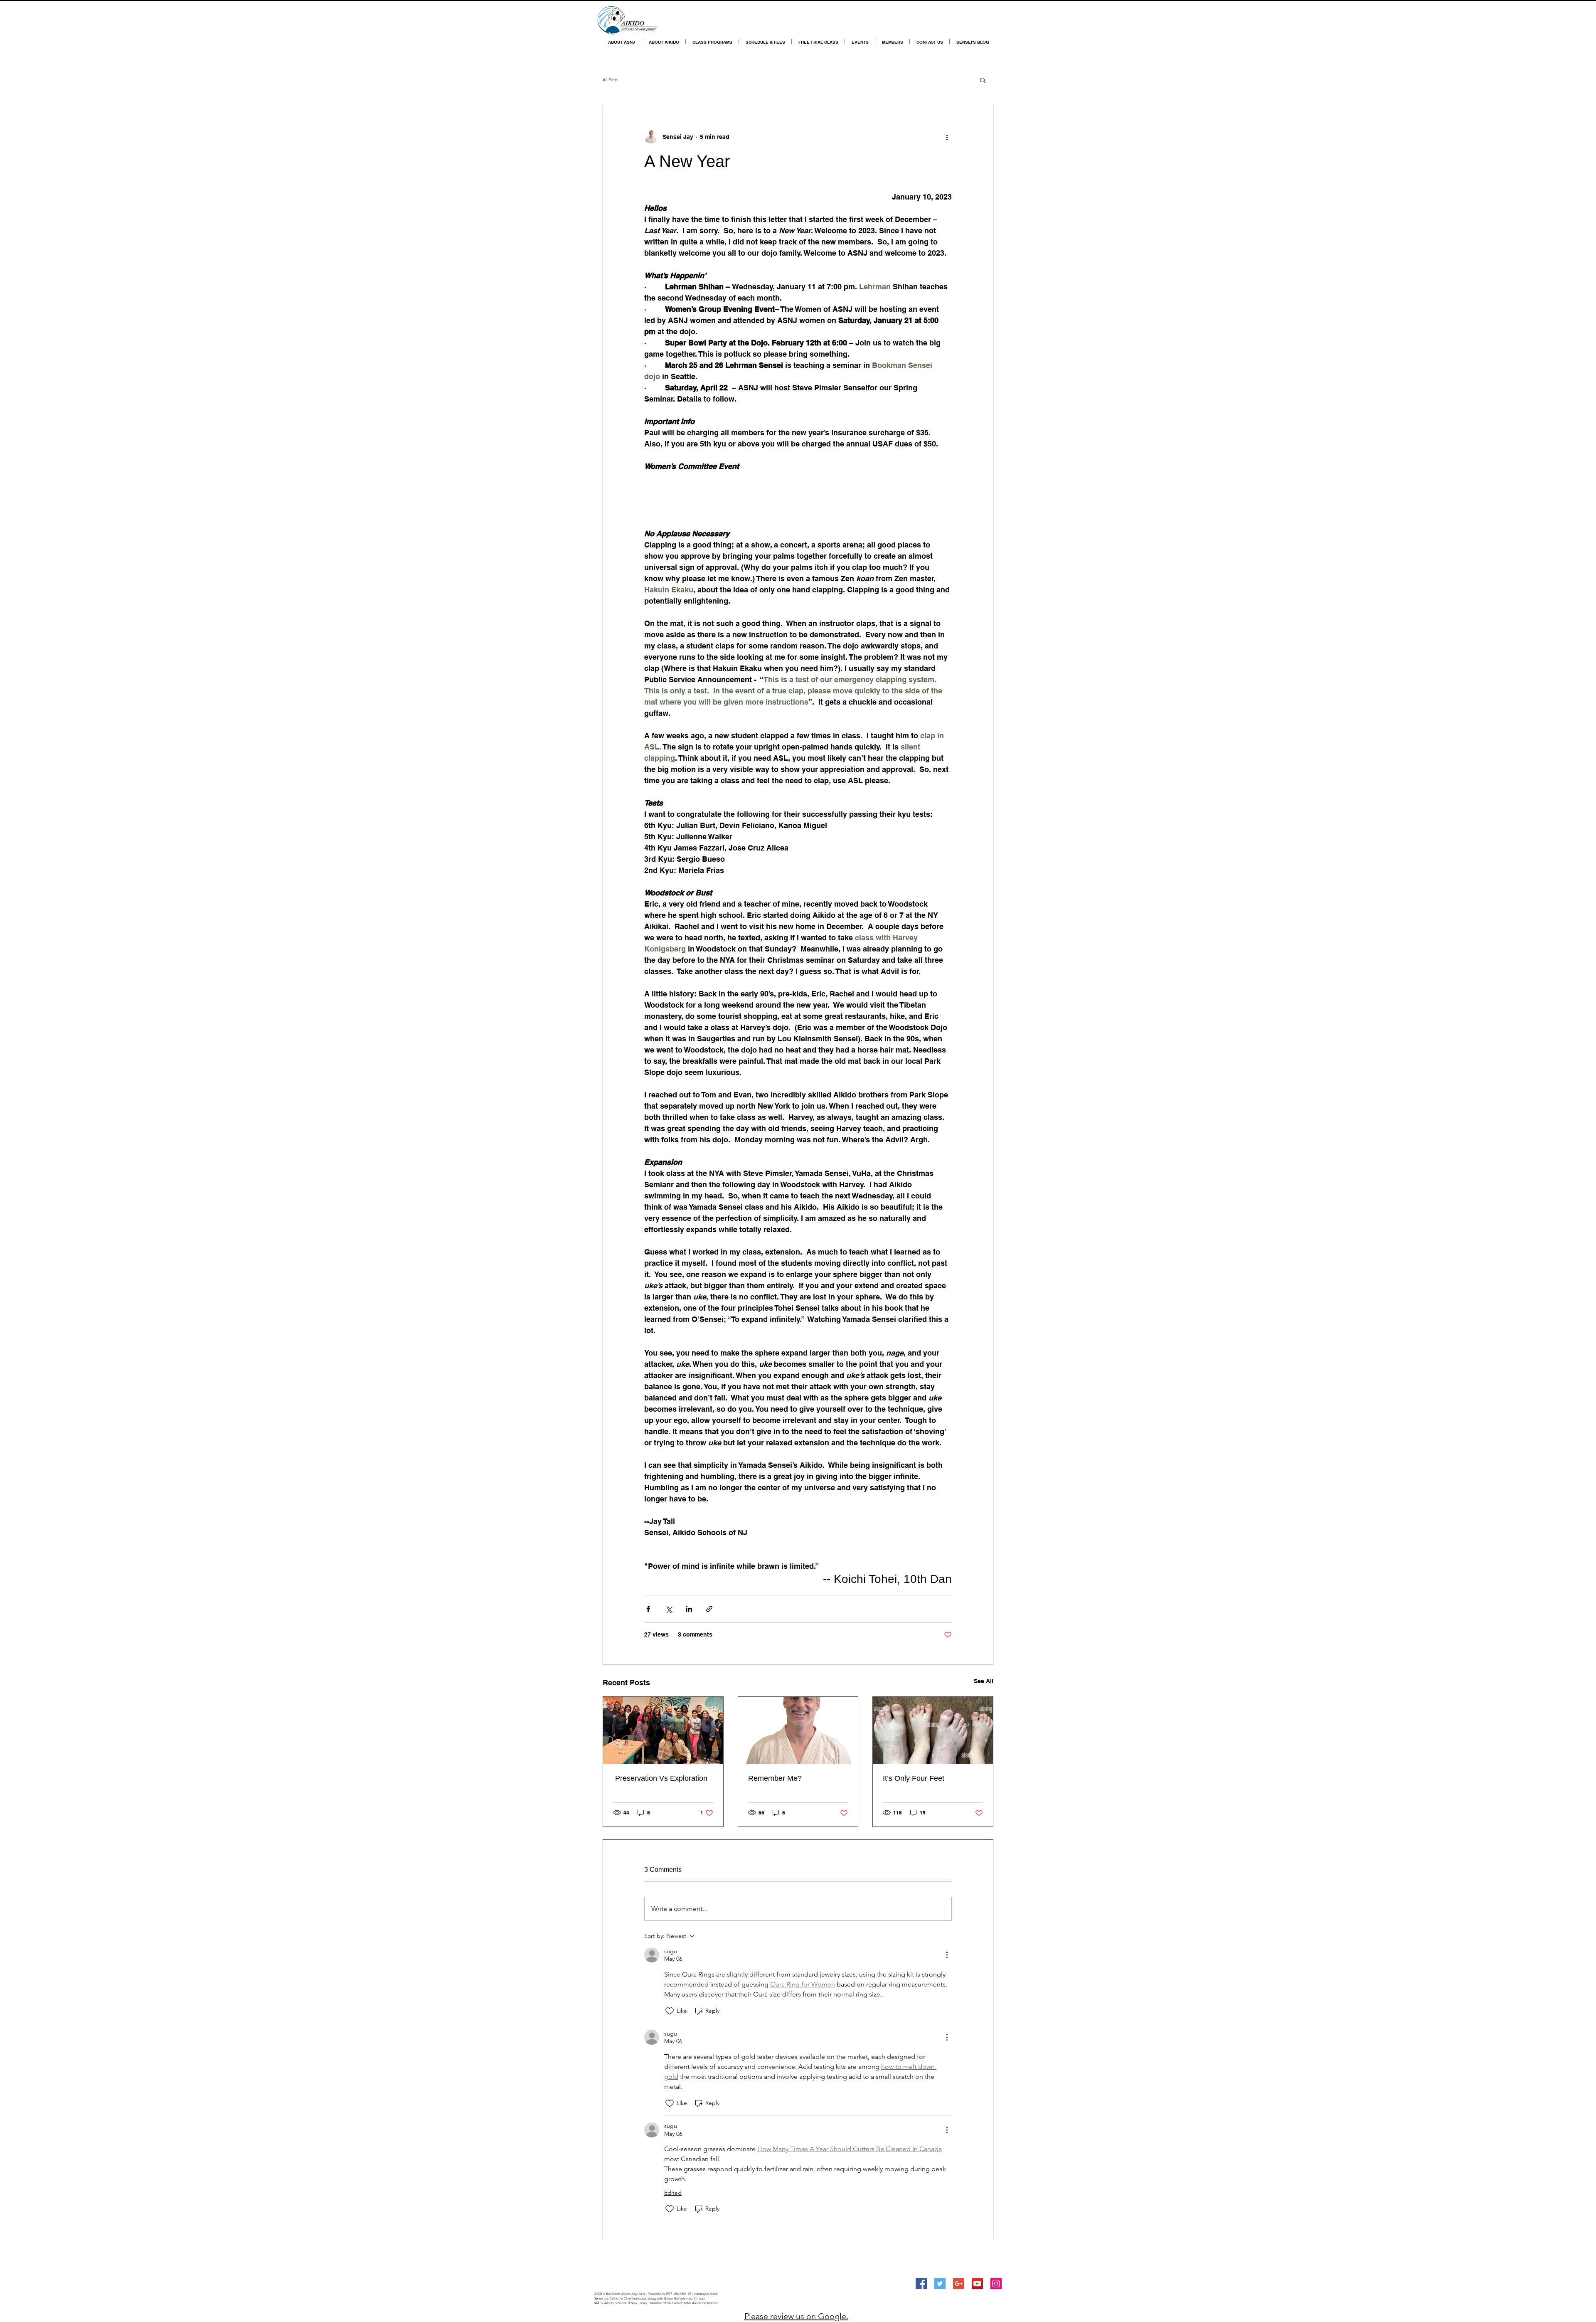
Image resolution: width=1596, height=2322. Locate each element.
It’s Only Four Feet (914, 1778)
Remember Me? (775, 1778)
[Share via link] (709, 1609)
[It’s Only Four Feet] (933, 1730)
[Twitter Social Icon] (940, 2284)
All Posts (610, 80)
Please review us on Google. (796, 2316)
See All (984, 1681)
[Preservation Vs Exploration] (663, 1730)
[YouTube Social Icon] (977, 2284)
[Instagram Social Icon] (996, 2284)
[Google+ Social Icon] (959, 2284)
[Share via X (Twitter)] (669, 1609)
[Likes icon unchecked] (670, 2011)
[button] (983, 80)
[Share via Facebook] (648, 1609)
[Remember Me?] (798, 1730)
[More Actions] (947, 1955)
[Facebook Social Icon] (921, 2284)
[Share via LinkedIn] (689, 1609)
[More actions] (947, 137)
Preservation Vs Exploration (660, 1778)
